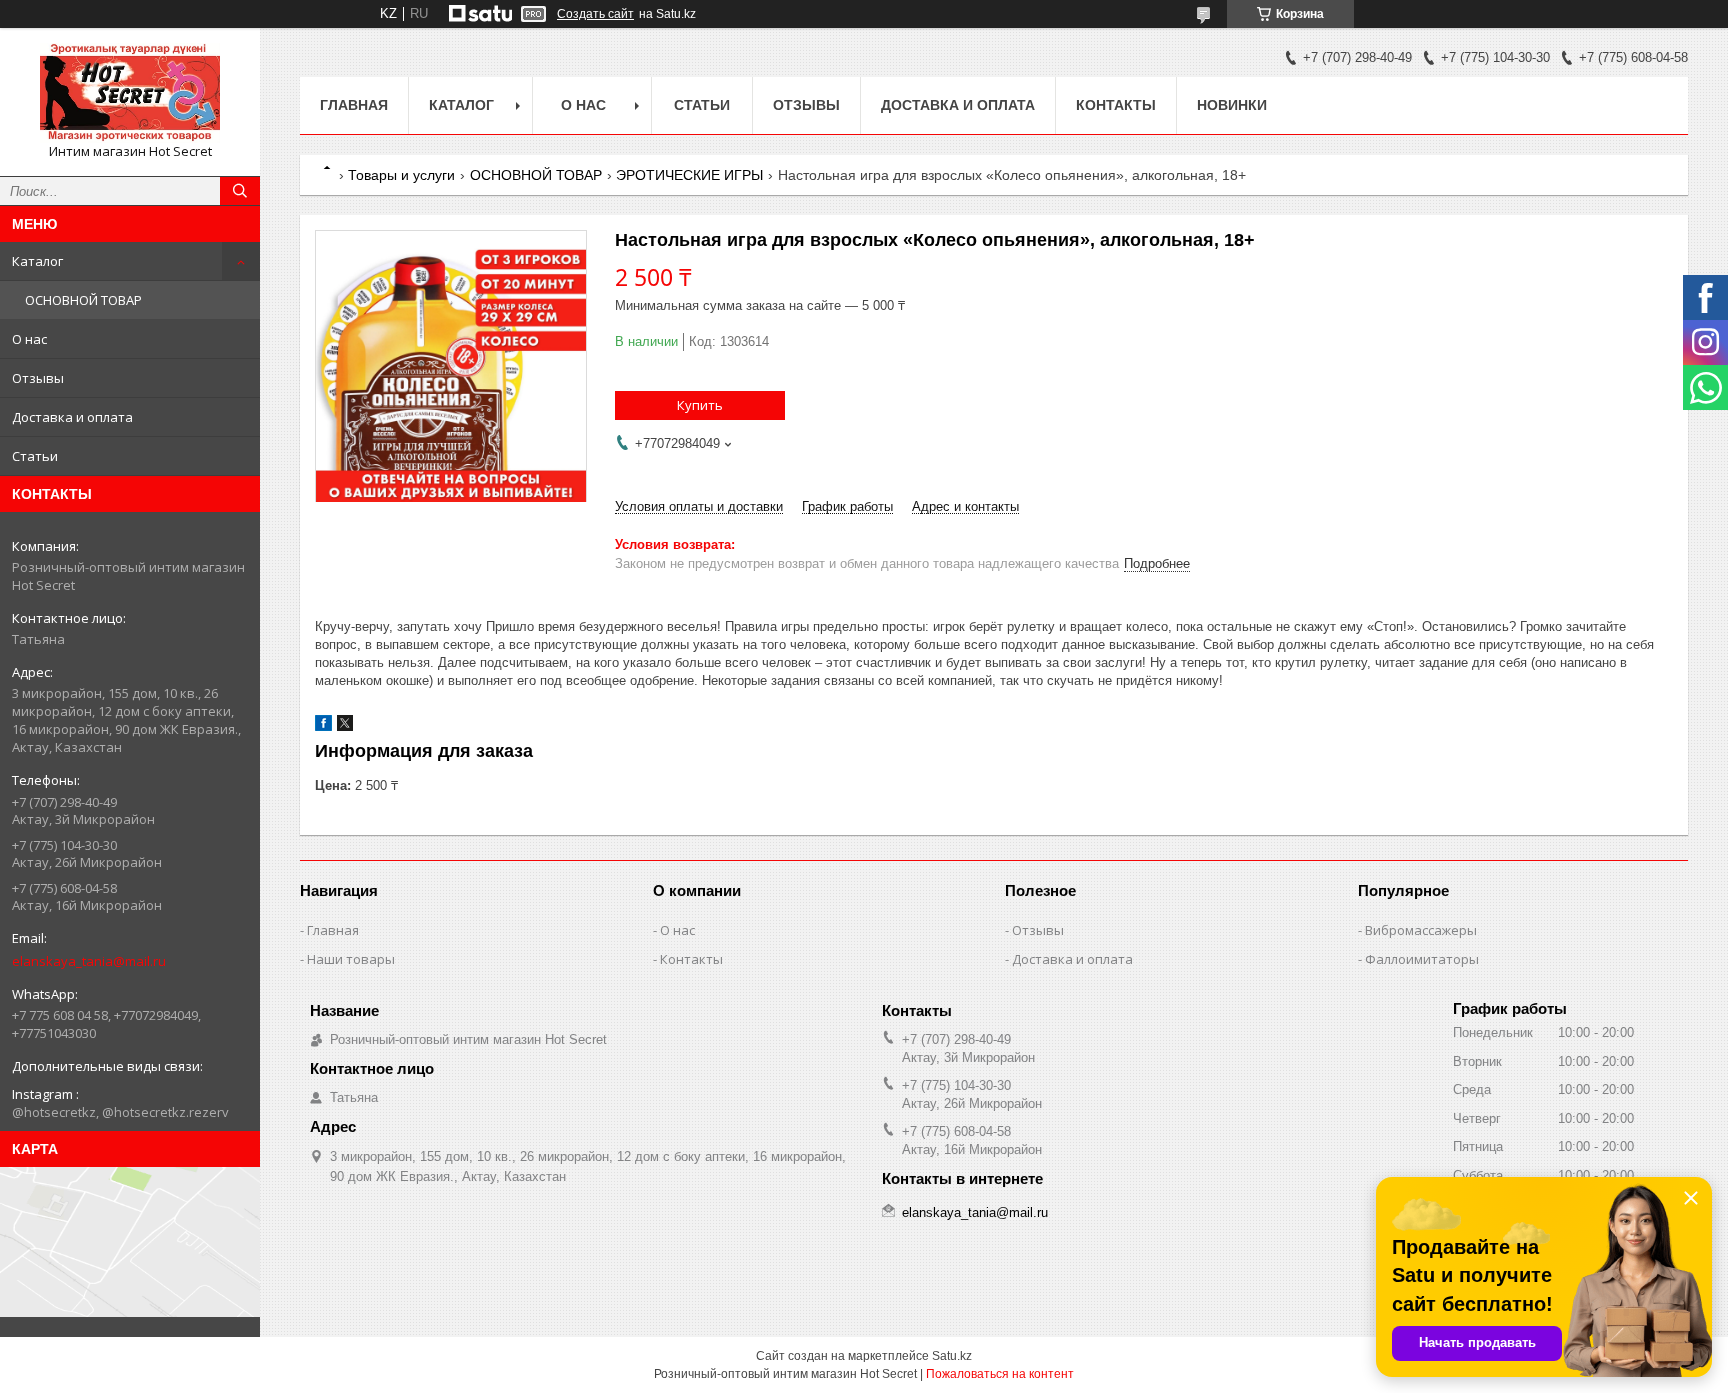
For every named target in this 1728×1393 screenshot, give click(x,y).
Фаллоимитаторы (1422, 959)
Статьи (35, 456)
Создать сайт (595, 14)
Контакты (1116, 105)
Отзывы (38, 378)
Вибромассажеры (1421, 930)
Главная (354, 105)
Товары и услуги (401, 175)
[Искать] (240, 191)
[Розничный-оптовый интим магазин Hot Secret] (130, 93)
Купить (700, 405)
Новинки (1232, 105)
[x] (345, 726)
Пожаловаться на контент (1000, 1374)
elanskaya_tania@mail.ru (89, 961)
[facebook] (323, 726)
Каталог (37, 261)
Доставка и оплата (72, 417)
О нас (29, 339)
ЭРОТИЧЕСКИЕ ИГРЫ (689, 175)
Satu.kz (952, 1356)
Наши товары (351, 959)
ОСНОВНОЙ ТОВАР (83, 300)
